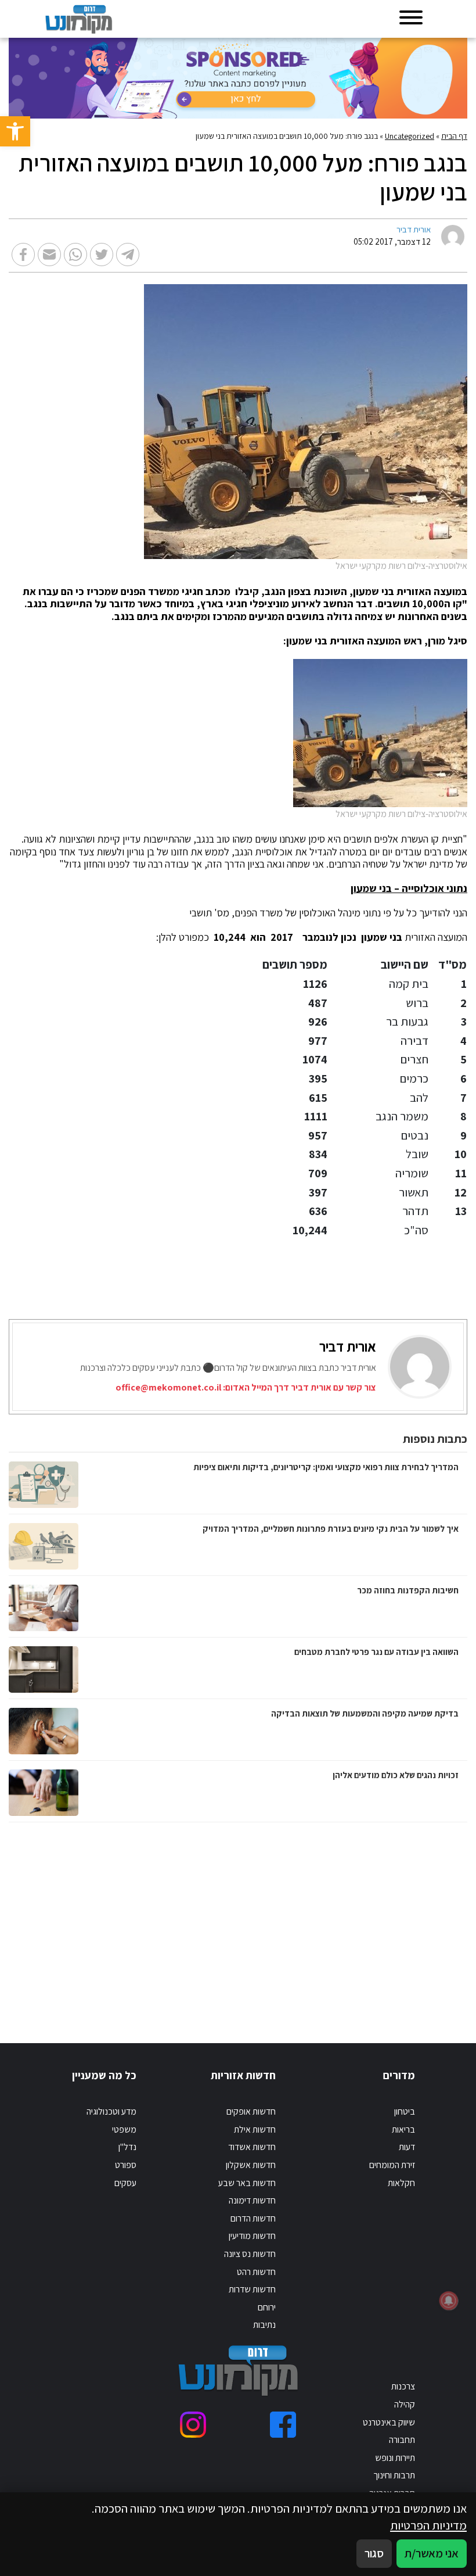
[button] (15, 131)
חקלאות (401, 2183)
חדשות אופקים (251, 2111)
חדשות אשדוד (252, 2147)
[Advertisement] (337, 1921)
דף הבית (454, 136)
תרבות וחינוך (394, 2475)
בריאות (403, 2129)
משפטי (124, 2129)
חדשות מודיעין (252, 2236)
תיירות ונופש (395, 2458)
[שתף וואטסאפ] (75, 255)
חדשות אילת (255, 2129)
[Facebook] (283, 2425)
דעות (407, 2147)
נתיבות (264, 2325)
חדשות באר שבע (247, 2183)
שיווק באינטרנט (389, 2422)
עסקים (125, 2183)
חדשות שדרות (252, 2289)
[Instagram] (193, 2425)
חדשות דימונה (252, 2200)
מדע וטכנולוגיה (111, 2111)
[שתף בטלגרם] (128, 255)
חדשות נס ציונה (250, 2254)
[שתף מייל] (49, 255)
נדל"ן (127, 2147)
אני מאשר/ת (432, 2553)
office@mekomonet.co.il (168, 1387)
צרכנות (403, 2386)
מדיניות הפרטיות (428, 2525)
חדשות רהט (256, 2272)
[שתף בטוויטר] (102, 255)
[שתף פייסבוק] (23, 255)
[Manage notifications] (449, 2301)
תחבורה (402, 2440)
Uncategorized (410, 136)
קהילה (405, 2404)
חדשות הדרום (253, 2218)
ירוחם (267, 2307)
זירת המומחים (392, 2165)
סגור (374, 2553)
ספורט (126, 2165)
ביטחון (405, 2111)
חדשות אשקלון (251, 2165)
